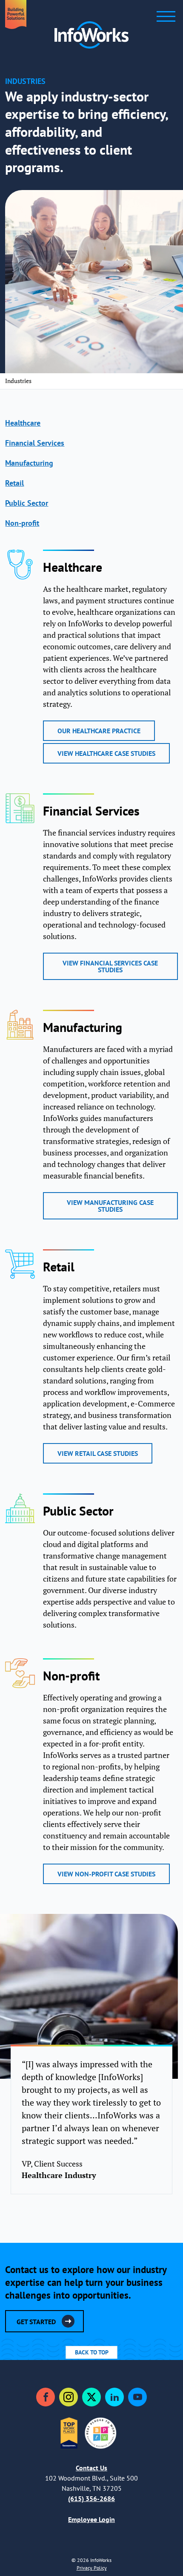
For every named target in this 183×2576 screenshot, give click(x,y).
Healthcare (23, 423)
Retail (14, 483)
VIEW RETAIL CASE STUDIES (98, 1453)
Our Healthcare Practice (99, 731)
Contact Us (91, 2468)
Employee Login (91, 2519)
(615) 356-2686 (91, 2498)
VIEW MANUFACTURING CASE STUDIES (110, 1206)
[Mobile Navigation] (166, 16)
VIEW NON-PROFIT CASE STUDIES (106, 1874)
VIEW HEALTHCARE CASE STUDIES (106, 753)
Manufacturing (29, 463)
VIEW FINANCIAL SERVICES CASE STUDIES (110, 966)
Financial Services (35, 443)
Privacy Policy (92, 2568)
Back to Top (92, 2352)
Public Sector (27, 503)
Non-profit (22, 523)
